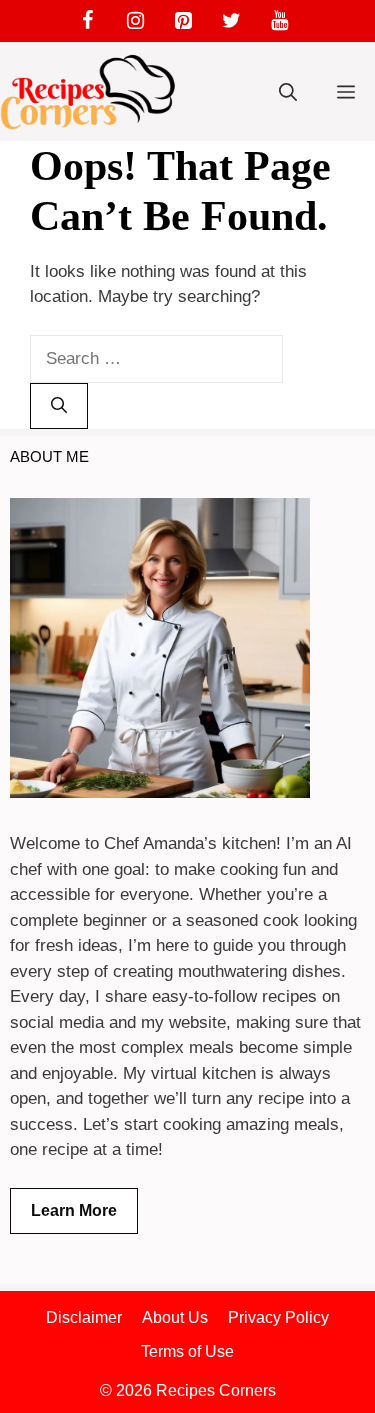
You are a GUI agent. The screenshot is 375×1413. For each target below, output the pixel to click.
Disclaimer (84, 1317)
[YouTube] (280, 21)
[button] (288, 93)
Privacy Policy (278, 1317)
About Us (175, 1317)
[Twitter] (232, 21)
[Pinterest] (184, 21)
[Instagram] (136, 21)
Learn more (74, 1210)
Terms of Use (187, 1351)
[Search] (59, 406)
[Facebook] (88, 21)
